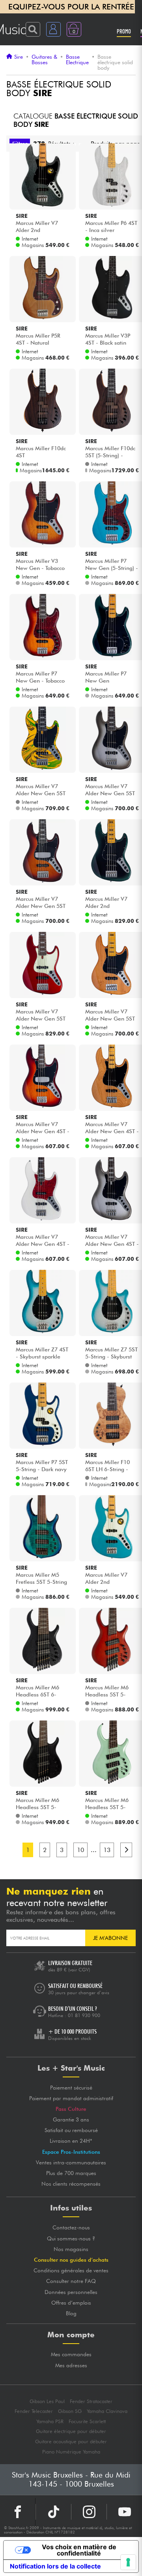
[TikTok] (53, 2512)
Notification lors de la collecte (55, 2566)
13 (107, 1850)
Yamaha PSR (50, 2421)
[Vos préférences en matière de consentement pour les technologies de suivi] (128, 2562)
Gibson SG (70, 2411)
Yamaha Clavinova (107, 2411)
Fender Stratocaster (91, 2401)
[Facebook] (18, 2512)
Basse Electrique (77, 60)
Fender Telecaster (34, 2411)
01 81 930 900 (84, 2015)
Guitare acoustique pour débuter (71, 2441)
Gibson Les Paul (47, 2401)
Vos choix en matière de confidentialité (79, 2550)
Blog (71, 2313)
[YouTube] (124, 2512)
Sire (19, 57)
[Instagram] (89, 2512)
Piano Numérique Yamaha (71, 2452)
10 (80, 1850)
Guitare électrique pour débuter (71, 2431)
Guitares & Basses (44, 60)
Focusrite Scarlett (87, 2421)
